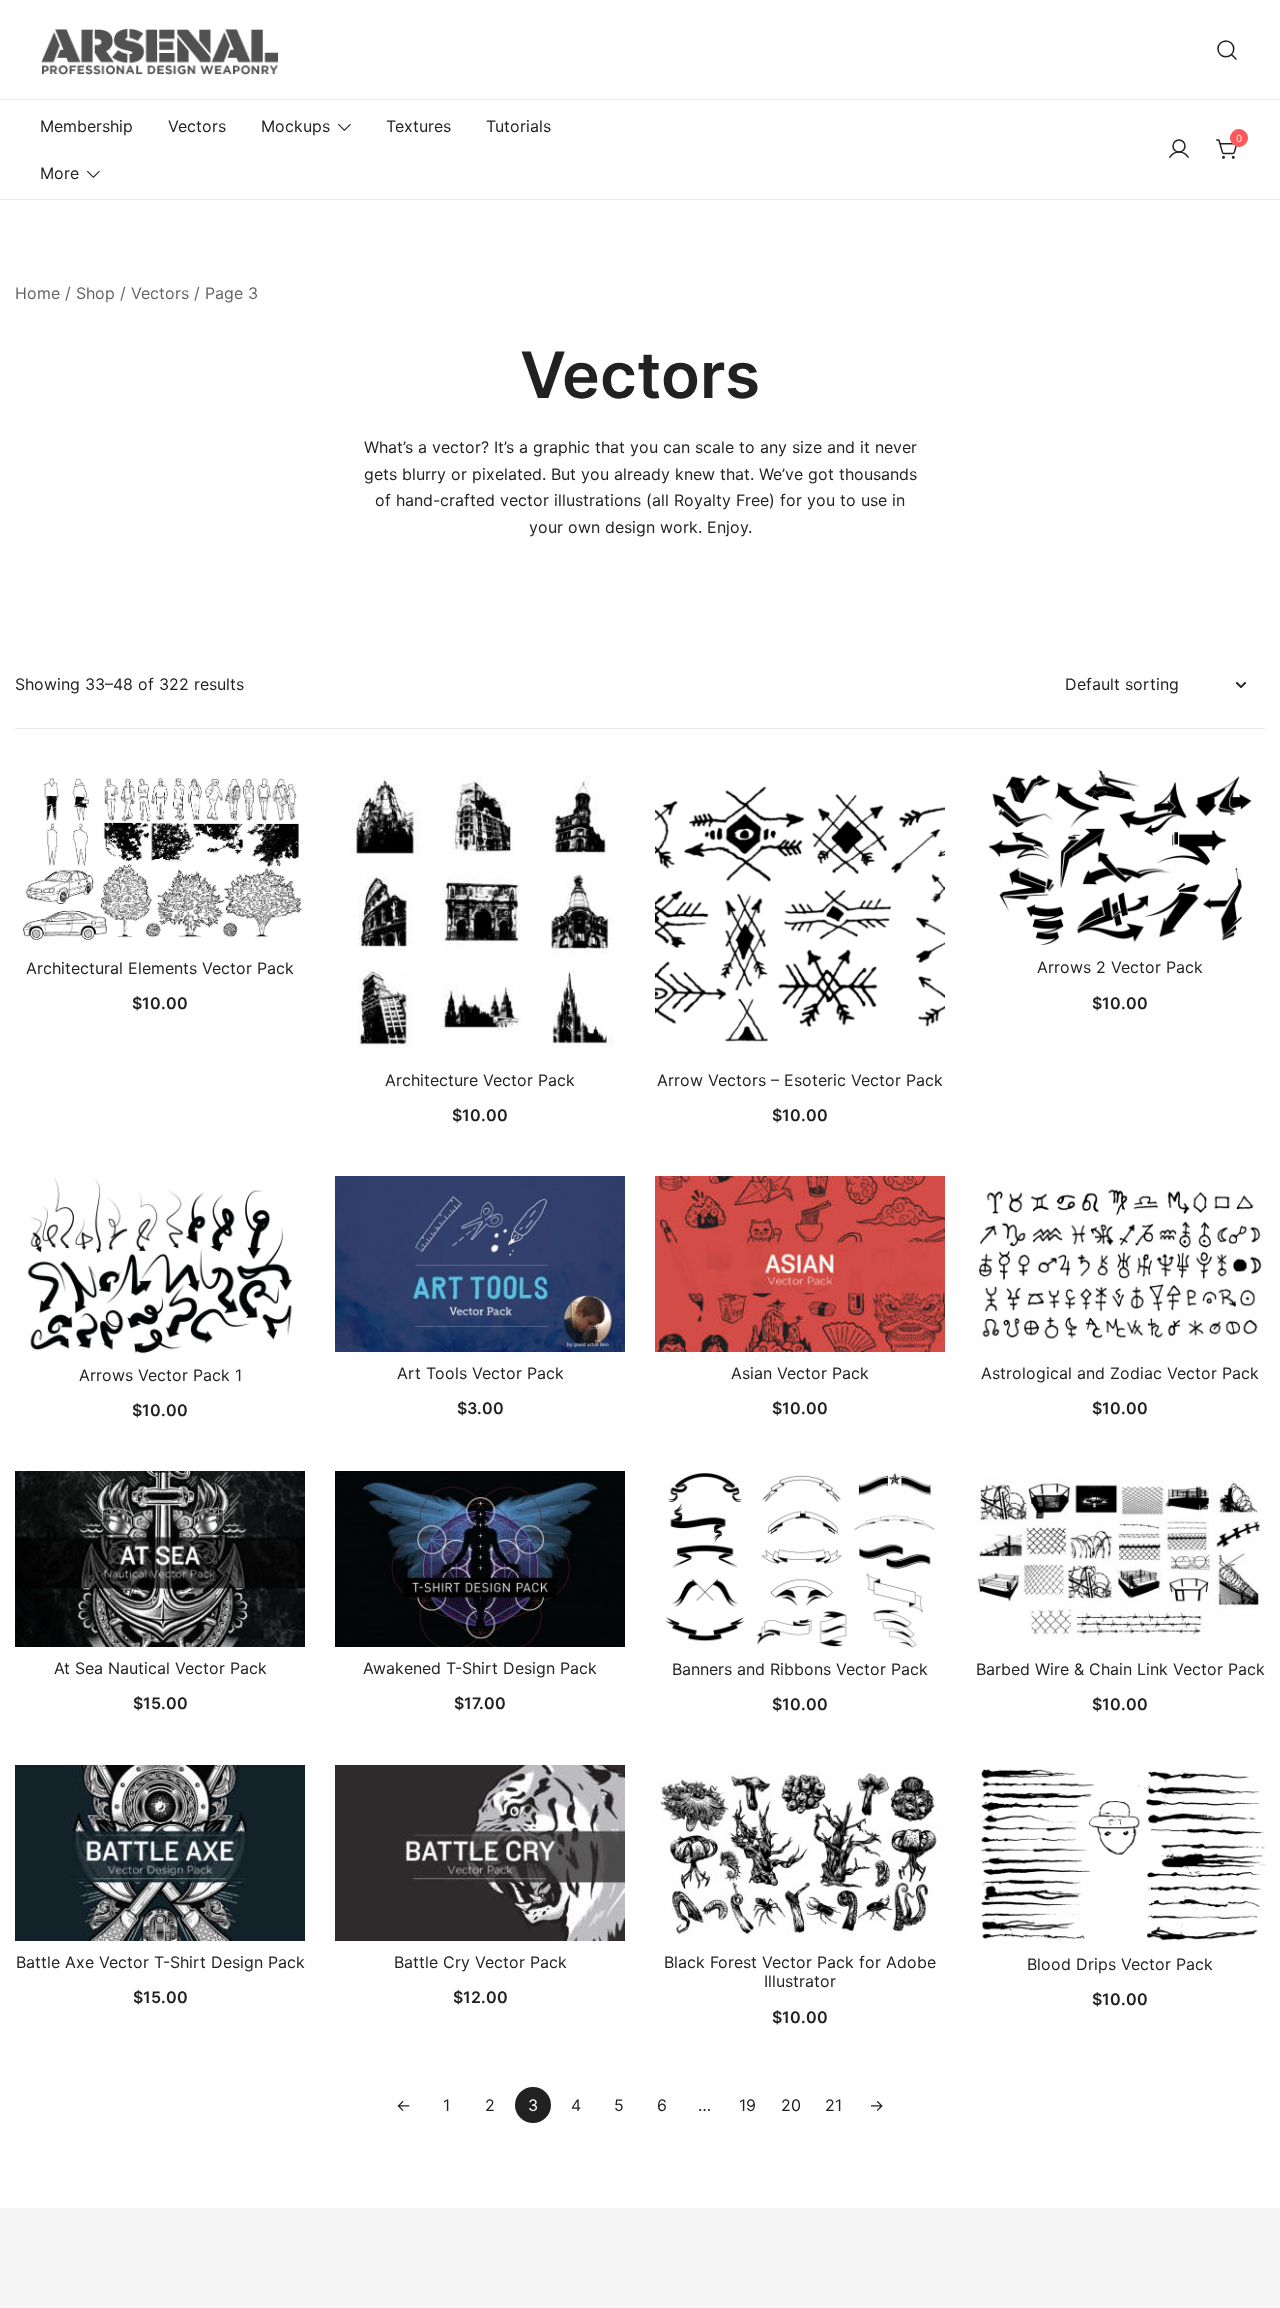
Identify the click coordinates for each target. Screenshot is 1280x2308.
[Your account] (1179, 150)
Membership (86, 126)
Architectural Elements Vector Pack (160, 968)
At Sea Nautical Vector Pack (160, 1668)
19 (747, 2105)
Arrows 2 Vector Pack (1120, 967)
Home (37, 293)
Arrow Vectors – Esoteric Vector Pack (800, 1080)
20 (791, 2105)
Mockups (295, 126)
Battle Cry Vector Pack (480, 1962)
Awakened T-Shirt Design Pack (480, 1668)
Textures (418, 126)
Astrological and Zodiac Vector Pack (1120, 1373)
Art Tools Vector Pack (480, 1373)
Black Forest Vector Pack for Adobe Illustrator (800, 1971)
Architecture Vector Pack (480, 1080)
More (59, 173)
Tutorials (518, 126)
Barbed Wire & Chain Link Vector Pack (1120, 1669)
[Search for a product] (1227, 49)
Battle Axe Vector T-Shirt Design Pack (160, 1962)
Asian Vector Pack (800, 1373)
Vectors (197, 126)
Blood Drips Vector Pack (1120, 1964)
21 (833, 2105)
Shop (95, 293)
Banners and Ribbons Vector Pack (800, 1669)
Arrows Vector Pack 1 (160, 1375)
